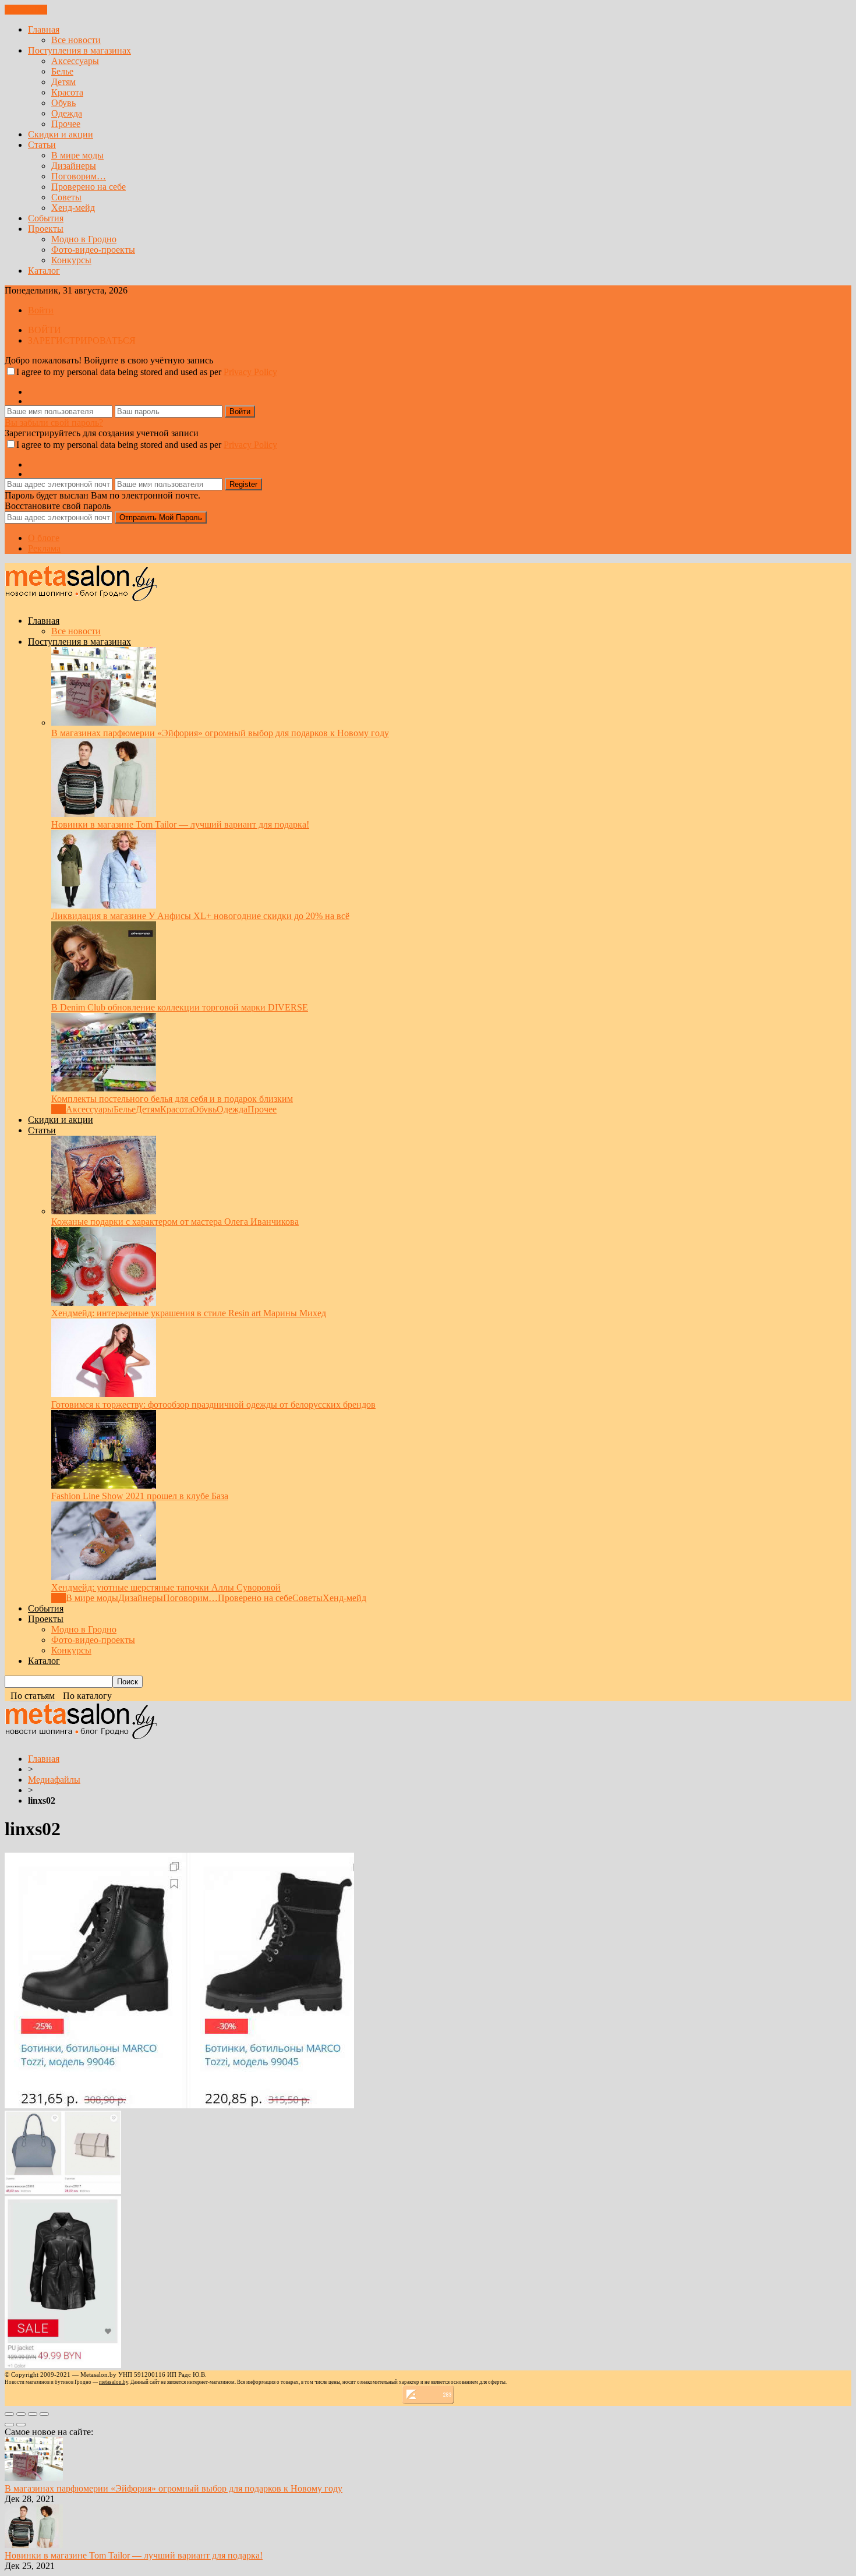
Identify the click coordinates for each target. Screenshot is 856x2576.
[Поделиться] (21, 2414)
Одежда (67, 113)
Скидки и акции (61, 134)
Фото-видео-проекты (93, 250)
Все (59, 1109)
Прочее (66, 124)
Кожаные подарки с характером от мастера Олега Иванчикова (175, 1222)
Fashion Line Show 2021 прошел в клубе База (140, 1496)
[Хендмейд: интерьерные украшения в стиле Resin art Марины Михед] (104, 1303)
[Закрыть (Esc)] (9, 2414)
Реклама (44, 548)
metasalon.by (114, 2382)
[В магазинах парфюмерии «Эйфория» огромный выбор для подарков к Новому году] (104, 722)
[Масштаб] (44, 2414)
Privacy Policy (250, 372)
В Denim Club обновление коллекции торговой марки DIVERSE (180, 1007)
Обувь (63, 103)
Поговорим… (79, 176)
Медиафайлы (54, 1780)
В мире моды (77, 155)
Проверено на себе (89, 187)
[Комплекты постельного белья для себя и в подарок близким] (104, 1088)
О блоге (44, 538)
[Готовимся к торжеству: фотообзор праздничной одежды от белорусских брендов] (104, 1394)
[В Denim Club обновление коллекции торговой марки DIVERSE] (104, 997)
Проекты (46, 229)
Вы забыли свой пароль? (54, 423)
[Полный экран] (33, 2414)
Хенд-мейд (73, 208)
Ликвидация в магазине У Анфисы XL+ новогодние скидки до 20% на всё (200, 916)
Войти (41, 310)
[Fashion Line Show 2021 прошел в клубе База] (104, 1485)
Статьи (42, 145)
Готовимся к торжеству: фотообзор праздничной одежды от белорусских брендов (213, 1404)
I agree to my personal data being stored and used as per (147, 372)
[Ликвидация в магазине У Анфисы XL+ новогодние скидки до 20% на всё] (104, 905)
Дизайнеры (74, 166)
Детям (63, 82)
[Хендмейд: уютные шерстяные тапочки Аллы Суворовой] (104, 1577)
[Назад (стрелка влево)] (9, 2425)
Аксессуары (75, 61)
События (46, 218)
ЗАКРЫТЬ (26, 10)
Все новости (76, 40)
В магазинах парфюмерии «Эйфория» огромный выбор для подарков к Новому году (220, 733)
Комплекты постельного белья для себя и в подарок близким (172, 1099)
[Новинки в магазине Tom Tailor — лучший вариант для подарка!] (104, 814)
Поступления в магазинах (79, 50)
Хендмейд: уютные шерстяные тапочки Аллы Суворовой (166, 1587)
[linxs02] (179, 2105)
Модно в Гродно (84, 239)
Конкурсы (71, 260)
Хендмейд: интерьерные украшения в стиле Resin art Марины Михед (189, 1313)
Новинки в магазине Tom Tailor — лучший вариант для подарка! (180, 824)
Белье (62, 71)
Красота (67, 92)
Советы (66, 197)
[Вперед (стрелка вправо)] (21, 2425)
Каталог (44, 271)
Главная (44, 29)
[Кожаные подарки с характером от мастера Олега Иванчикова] (104, 1211)
